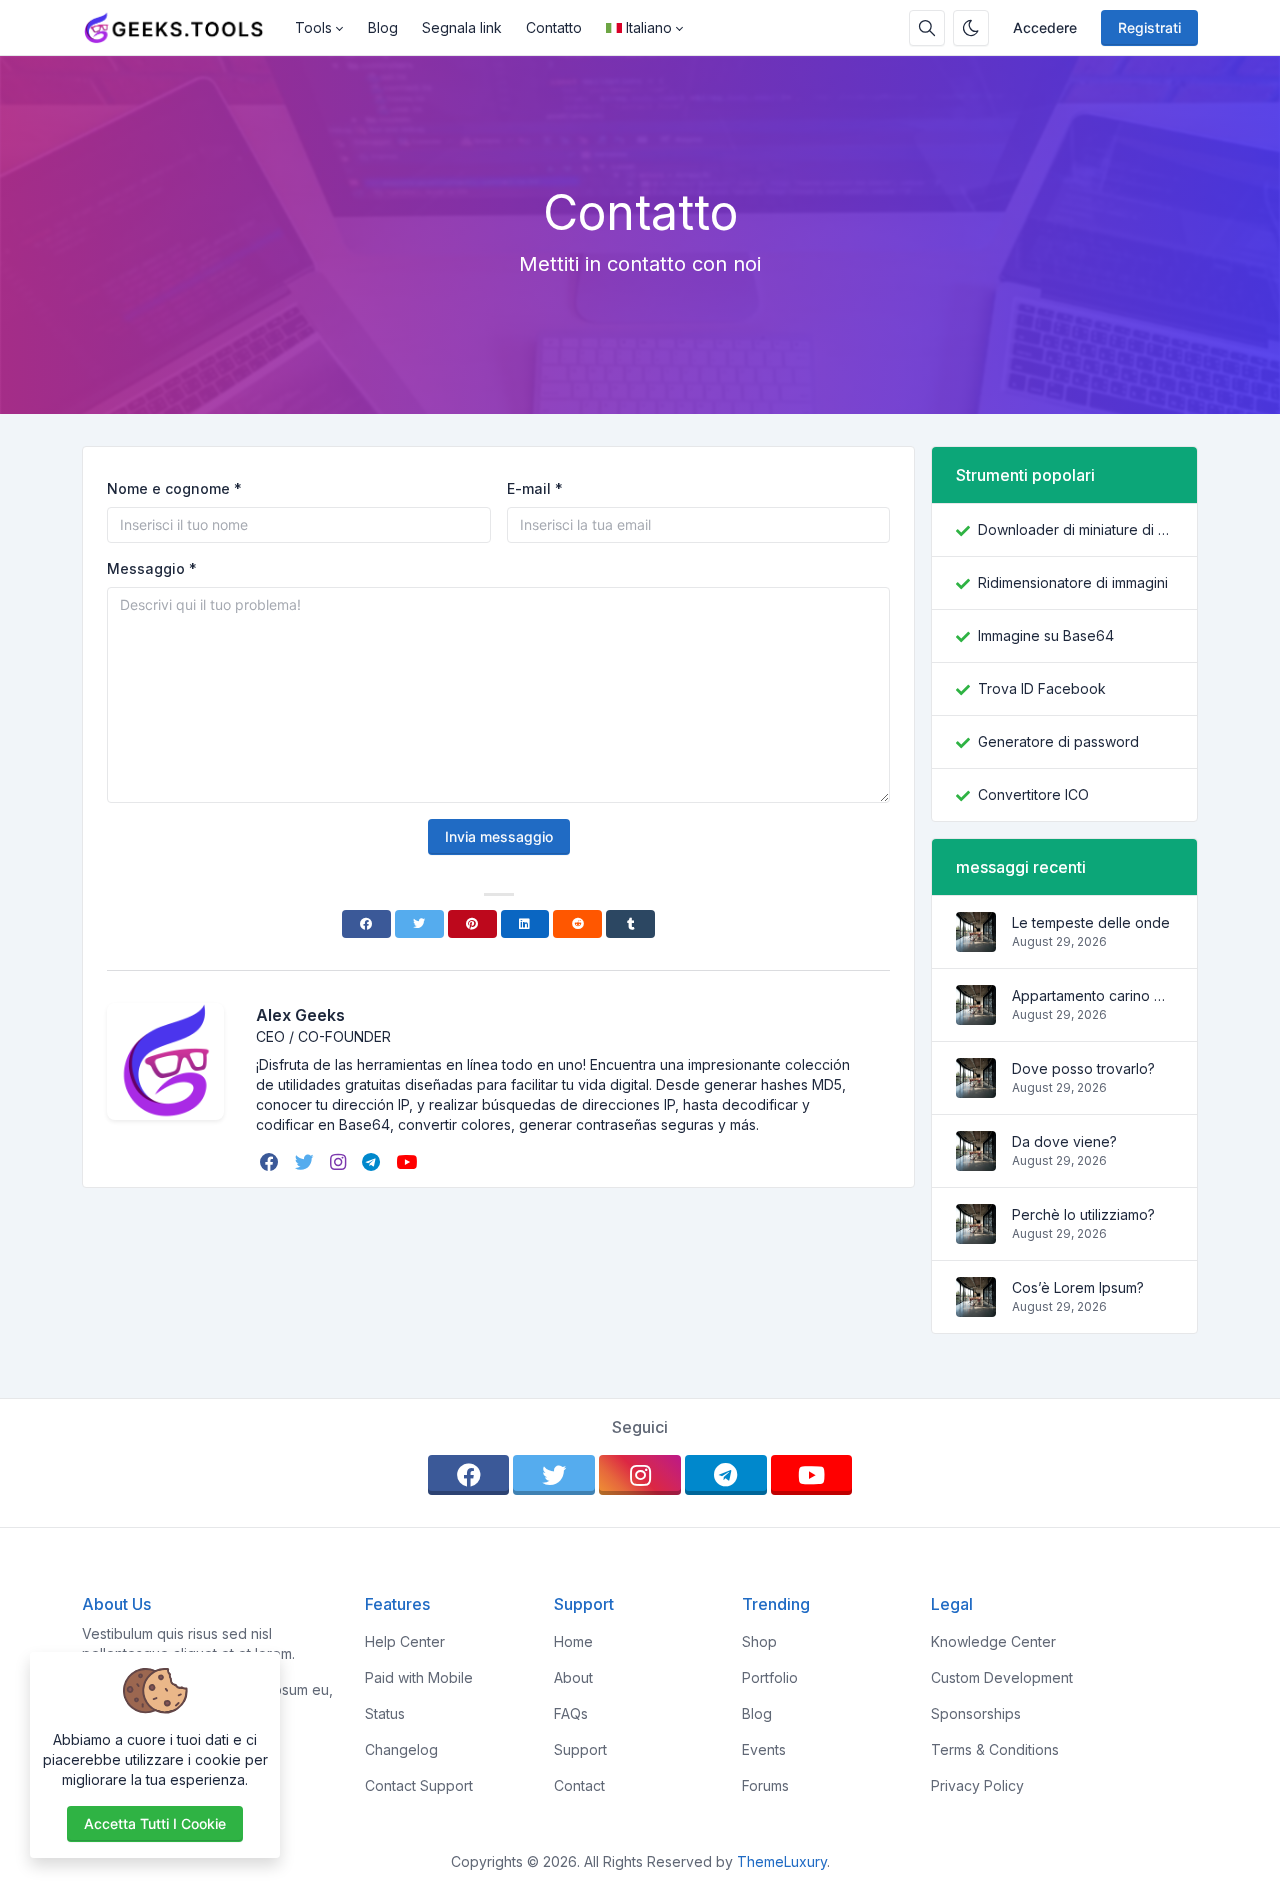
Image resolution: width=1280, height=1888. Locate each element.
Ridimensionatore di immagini (1073, 582)
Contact (579, 1785)
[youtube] (408, 1162)
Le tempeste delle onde (1091, 922)
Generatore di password (1058, 741)
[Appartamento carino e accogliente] (976, 1014)
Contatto (554, 27)
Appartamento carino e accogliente (1092, 995)
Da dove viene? (1064, 1141)
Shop (759, 1641)
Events (764, 1749)
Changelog (401, 1749)
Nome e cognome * (174, 488)
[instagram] (340, 1162)
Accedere (1045, 27)
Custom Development (1002, 1677)
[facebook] (271, 1162)
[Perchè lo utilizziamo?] (976, 1233)
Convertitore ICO (1033, 794)
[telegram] (373, 1162)
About (573, 1677)
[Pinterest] (472, 924)
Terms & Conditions (995, 1749)
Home (573, 1641)
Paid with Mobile (419, 1677)
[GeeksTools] (182, 28)
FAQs (571, 1713)
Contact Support (419, 1785)
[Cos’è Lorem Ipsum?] (976, 1306)
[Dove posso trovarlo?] (976, 1087)
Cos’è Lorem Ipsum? (1078, 1287)
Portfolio (770, 1677)
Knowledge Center (993, 1641)
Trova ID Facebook (1042, 688)
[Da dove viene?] (976, 1160)
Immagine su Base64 (1046, 635)
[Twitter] (419, 924)
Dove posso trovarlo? (1083, 1068)
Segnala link (462, 27)
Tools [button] (313, 27)
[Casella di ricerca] (927, 28)
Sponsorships (976, 1713)
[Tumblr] (630, 924)
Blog (383, 27)
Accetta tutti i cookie (155, 1823)
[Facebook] (366, 924)
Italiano (649, 27)
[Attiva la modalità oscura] (971, 28)
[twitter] (306, 1162)
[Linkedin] (525, 924)
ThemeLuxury (782, 1861)
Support (580, 1749)
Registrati (1149, 27)
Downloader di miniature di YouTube (1075, 529)
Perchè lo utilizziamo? (1083, 1214)
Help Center (405, 1641)
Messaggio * (152, 568)
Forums (765, 1785)
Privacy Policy (977, 1785)
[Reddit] (577, 924)
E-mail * (535, 488)
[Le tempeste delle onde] (976, 941)
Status (385, 1713)
